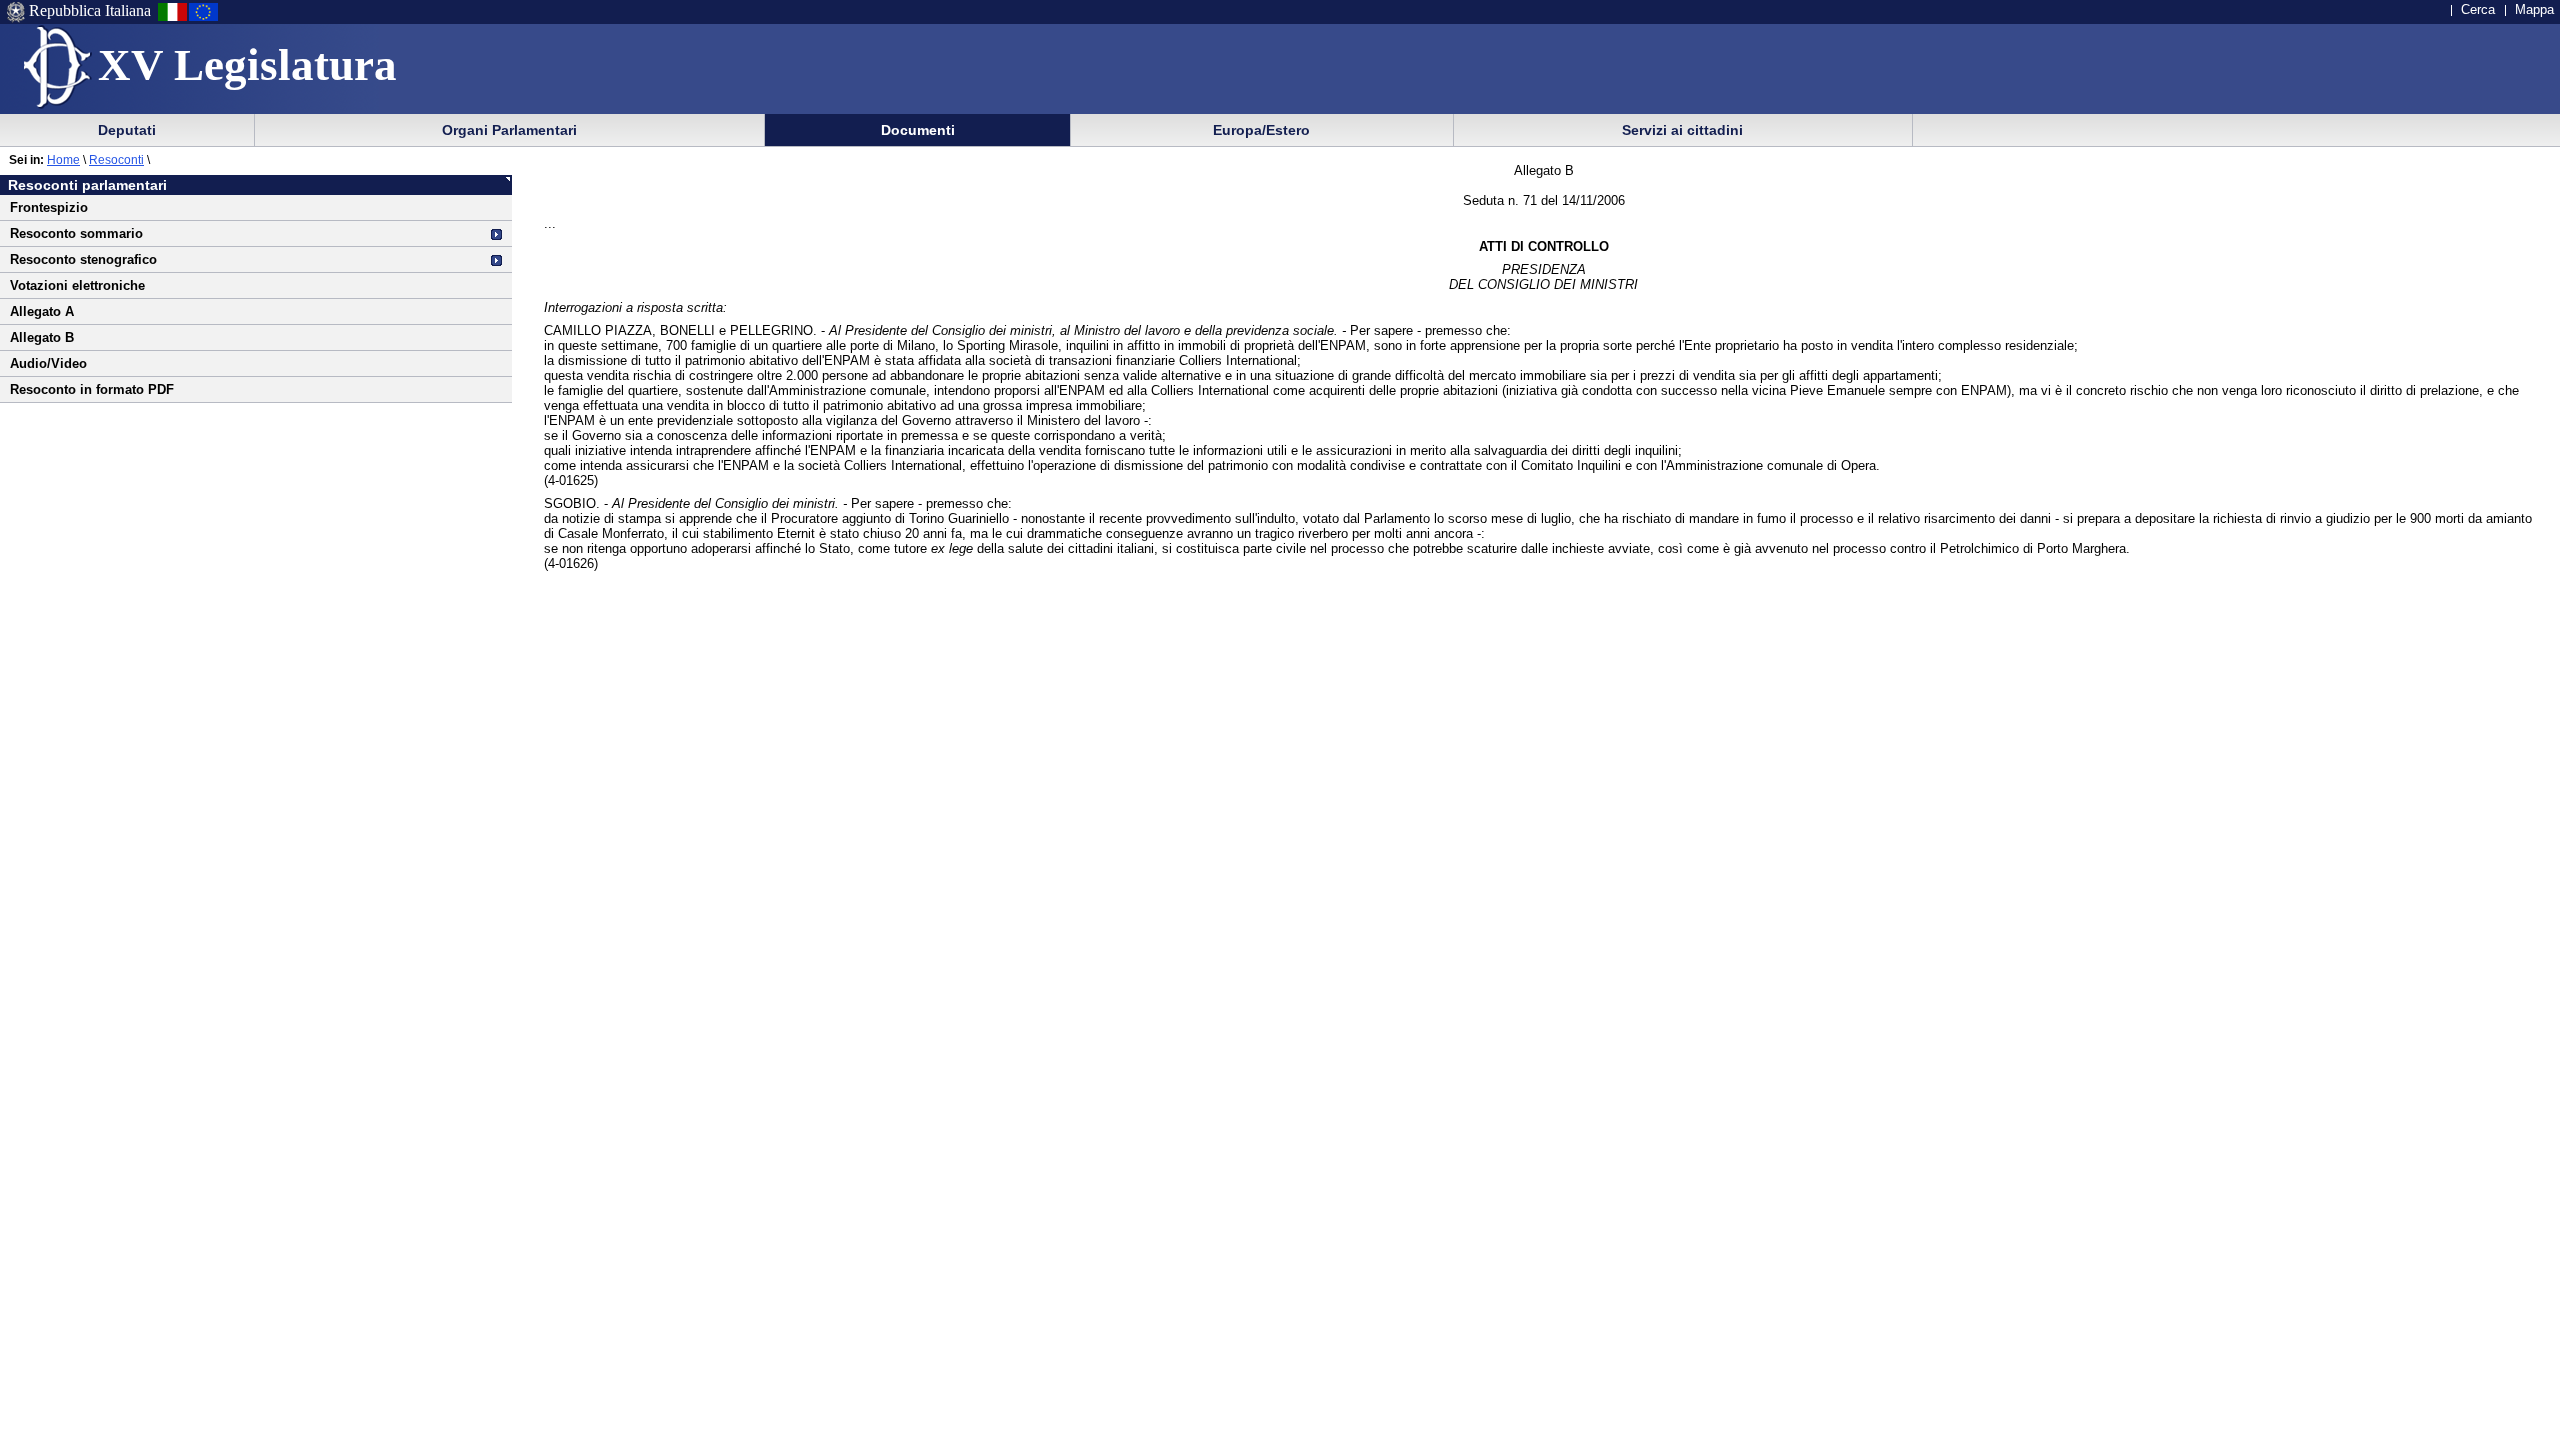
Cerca (2478, 9)
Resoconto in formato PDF (92, 389)
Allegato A (42, 311)
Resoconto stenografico (83, 259)
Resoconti (116, 160)
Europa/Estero (1261, 130)
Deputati (127, 130)
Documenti (918, 130)
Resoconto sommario (76, 233)
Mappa (2534, 9)
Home (63, 160)
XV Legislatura (247, 65)
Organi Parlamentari (509, 130)
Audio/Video (48, 363)
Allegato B (42, 337)
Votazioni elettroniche (77, 285)
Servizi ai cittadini (1682, 130)
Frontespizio (49, 207)
